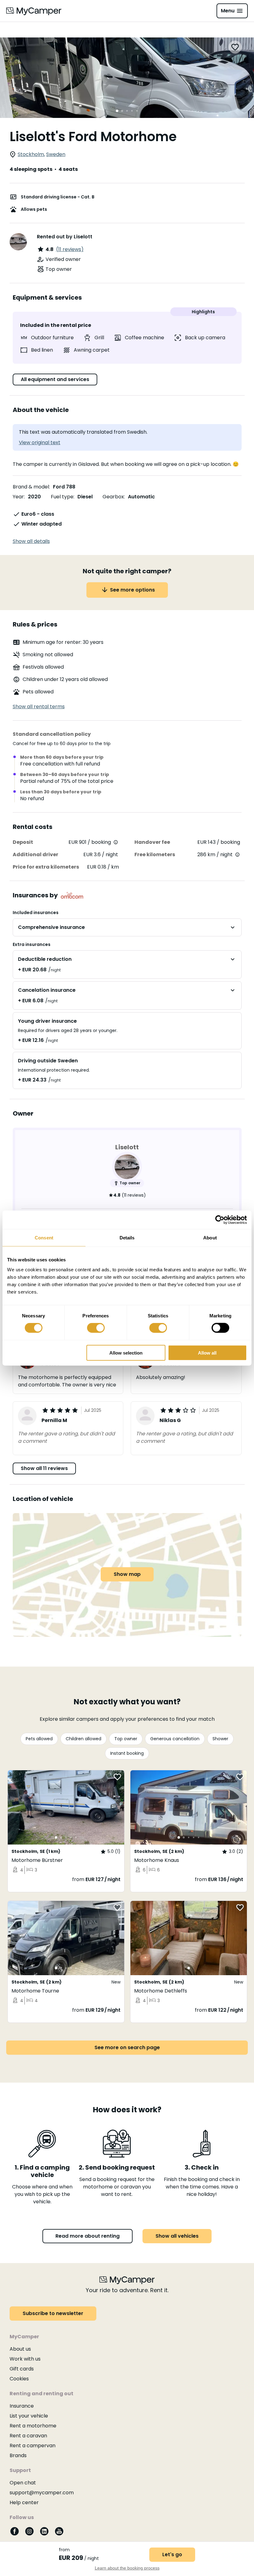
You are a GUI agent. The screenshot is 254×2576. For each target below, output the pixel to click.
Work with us (25, 2359)
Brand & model (31, 487)
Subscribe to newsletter (53, 2313)
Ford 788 (64, 487)
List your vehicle (29, 2416)
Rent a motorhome (33, 2426)
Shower (220, 1739)
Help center (24, 2502)
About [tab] (210, 1238)
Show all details (31, 541)
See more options (132, 590)
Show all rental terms (39, 707)
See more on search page (127, 2047)
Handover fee (152, 842)
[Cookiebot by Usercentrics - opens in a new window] (220, 1220)
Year (18, 497)
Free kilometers (155, 854)
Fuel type (62, 497)
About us (20, 2349)
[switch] (96, 1328)
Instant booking (127, 1753)
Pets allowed (39, 1739)
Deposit (23, 842)
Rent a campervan (33, 2446)
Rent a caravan (28, 2436)
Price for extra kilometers (46, 867)
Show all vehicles (177, 2236)
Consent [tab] (44, 1238)
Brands (18, 2455)
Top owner (126, 1739)
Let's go (172, 2554)
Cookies (19, 2379)
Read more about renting (88, 2236)
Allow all (207, 1353)
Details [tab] (127, 1238)
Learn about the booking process (127, 2568)
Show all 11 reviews (44, 1468)
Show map (127, 1574)
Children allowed (83, 1739)
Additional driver (35, 854)
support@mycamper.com (42, 2493)
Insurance (22, 2406)
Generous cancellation (175, 1739)
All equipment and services (55, 379)
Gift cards (22, 2369)
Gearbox (113, 497)
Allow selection (126, 1353)
